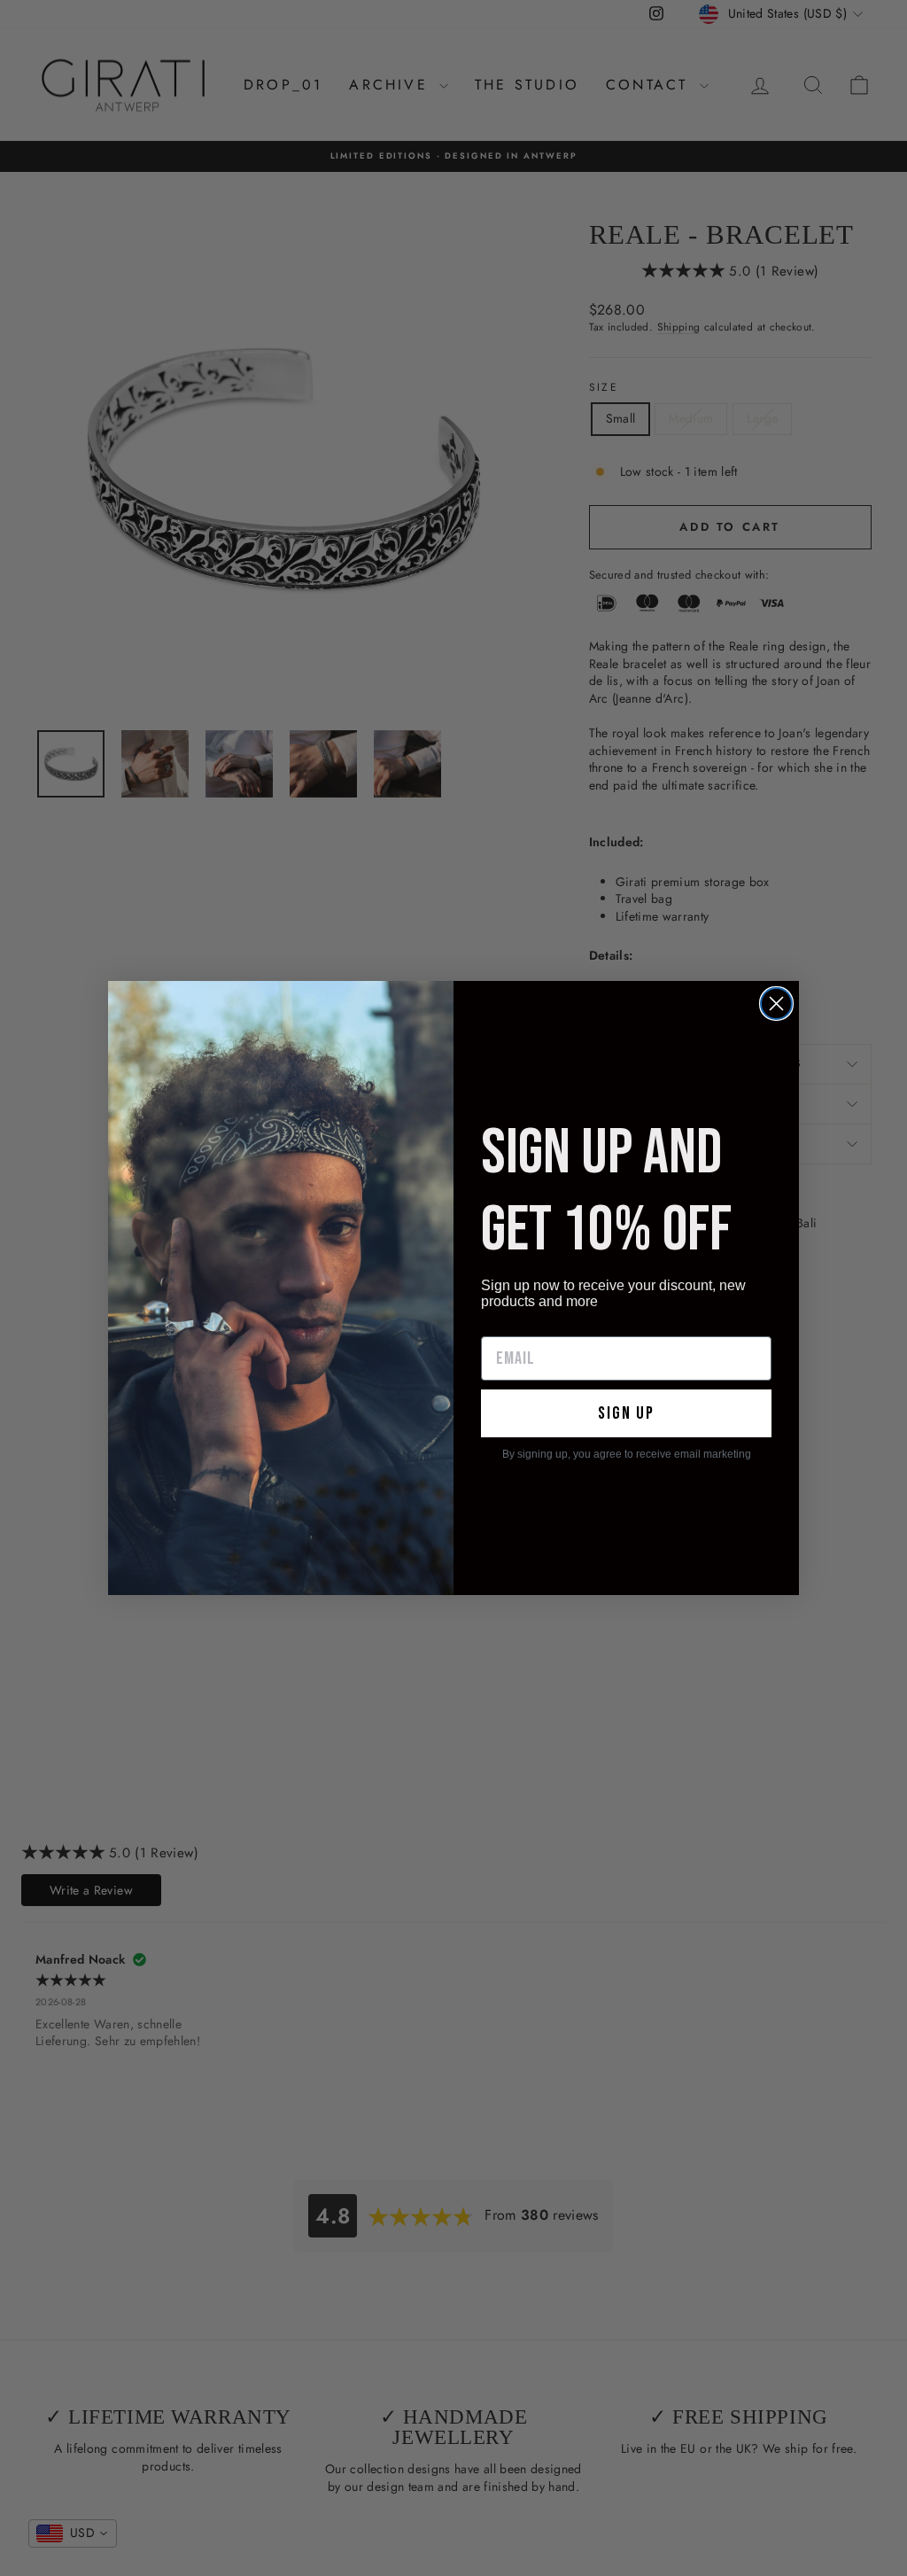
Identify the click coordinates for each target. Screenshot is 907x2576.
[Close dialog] (776, 1004)
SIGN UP (626, 1413)
